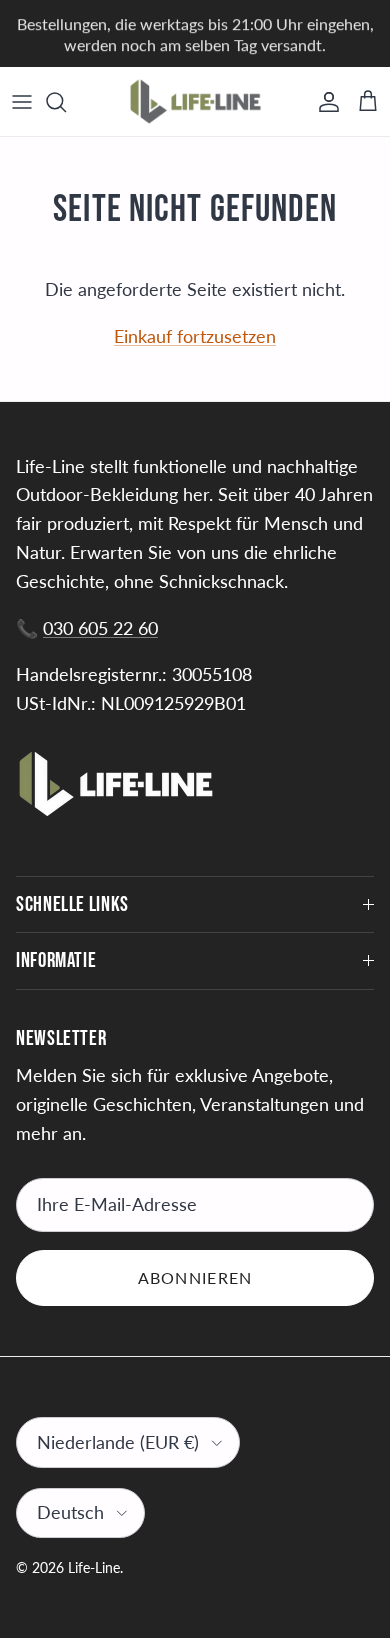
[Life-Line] (195, 101)
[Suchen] (66, 102)
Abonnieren (195, 1277)
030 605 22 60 (100, 628)
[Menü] (22, 102)
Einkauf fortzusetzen (195, 336)
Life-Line (94, 1567)
